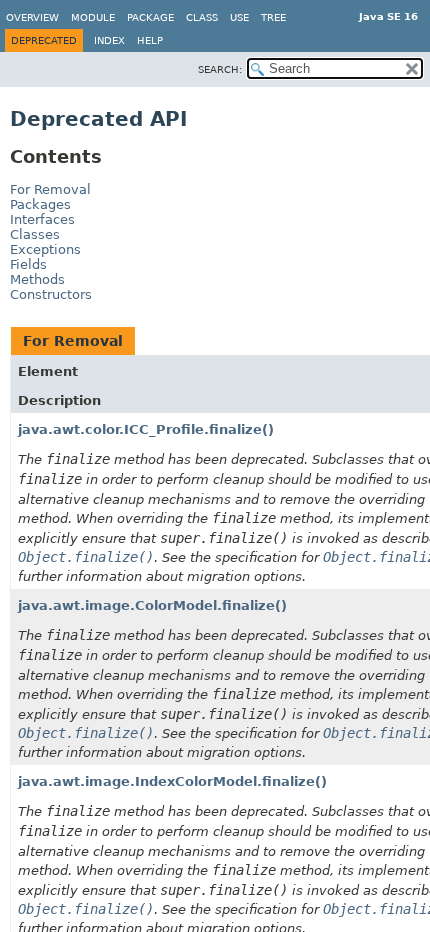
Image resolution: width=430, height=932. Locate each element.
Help (150, 40)
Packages (40, 204)
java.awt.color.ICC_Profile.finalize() (146, 429)
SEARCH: (220, 69)
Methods (37, 279)
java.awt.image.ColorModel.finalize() (152, 605)
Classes (35, 234)
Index (109, 40)
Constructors (51, 294)
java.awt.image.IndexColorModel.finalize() (172, 781)
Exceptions (45, 249)
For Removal (50, 189)
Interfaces (42, 219)
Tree (273, 17)
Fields (28, 264)
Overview (32, 17)
